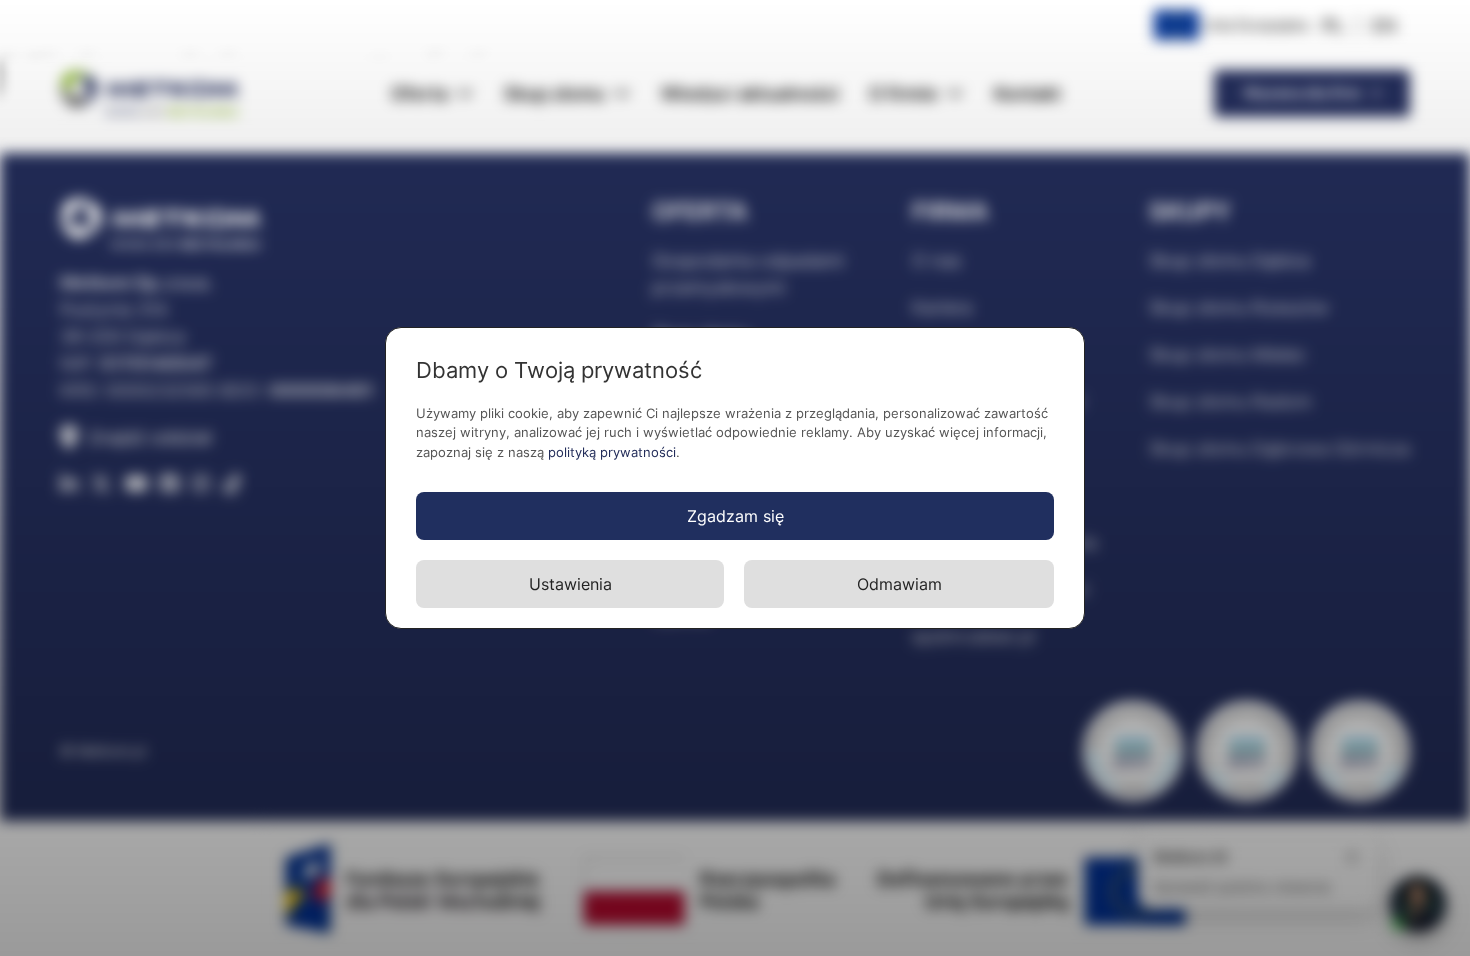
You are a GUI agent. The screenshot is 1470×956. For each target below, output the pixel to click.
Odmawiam (899, 584)
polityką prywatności (612, 452)
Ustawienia (570, 584)
